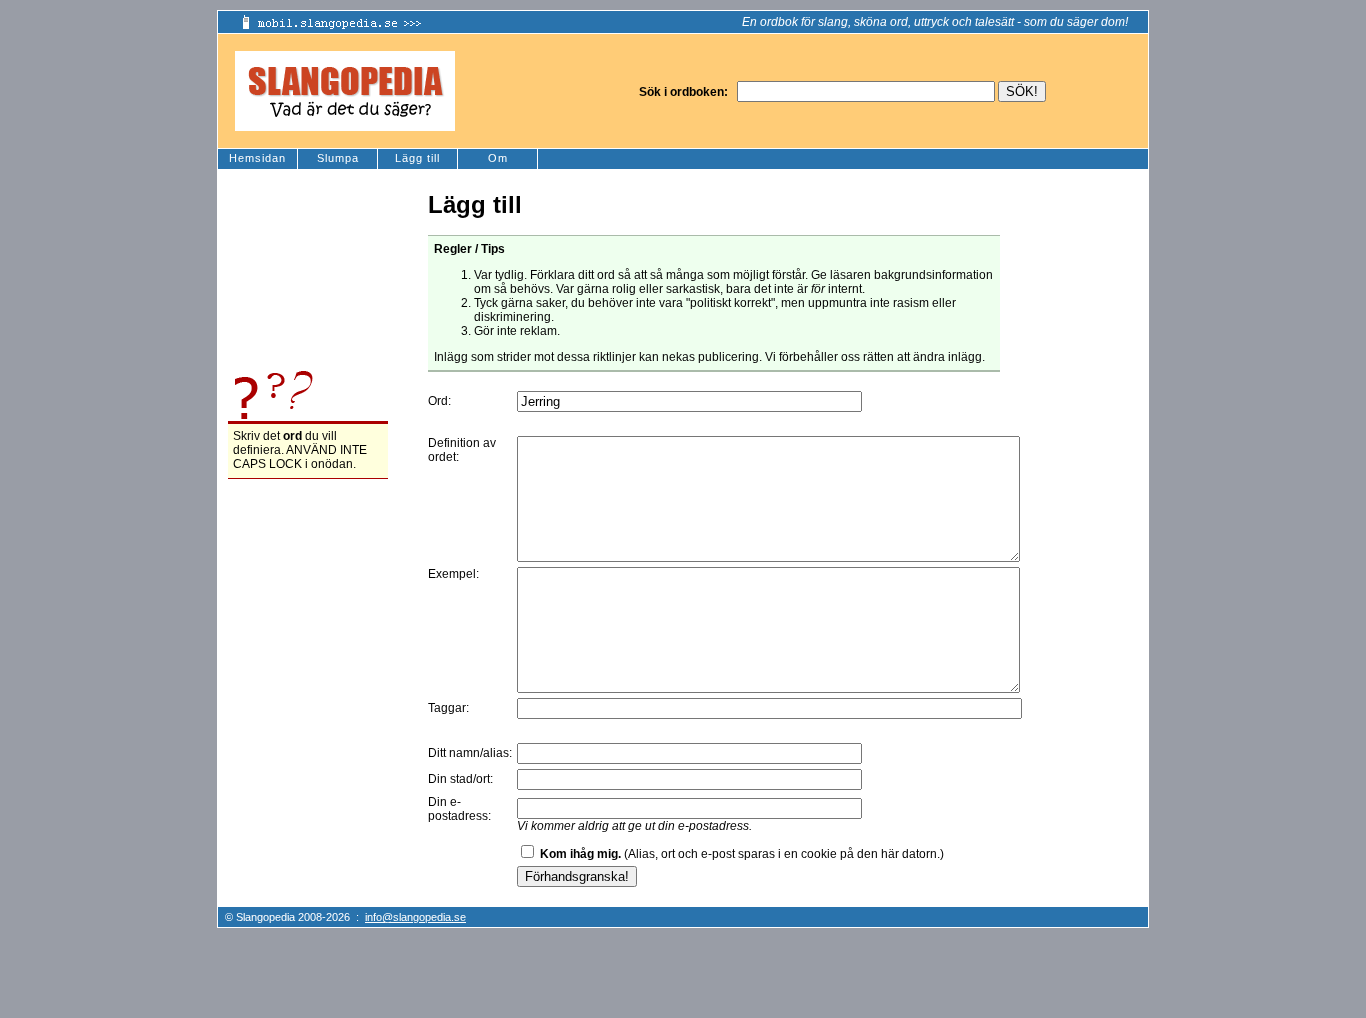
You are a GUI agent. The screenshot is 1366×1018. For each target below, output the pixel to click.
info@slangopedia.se (415, 917)
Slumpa (338, 158)
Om (498, 158)
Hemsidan (257, 158)
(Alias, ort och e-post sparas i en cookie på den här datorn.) (742, 854)
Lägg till (417, 158)
